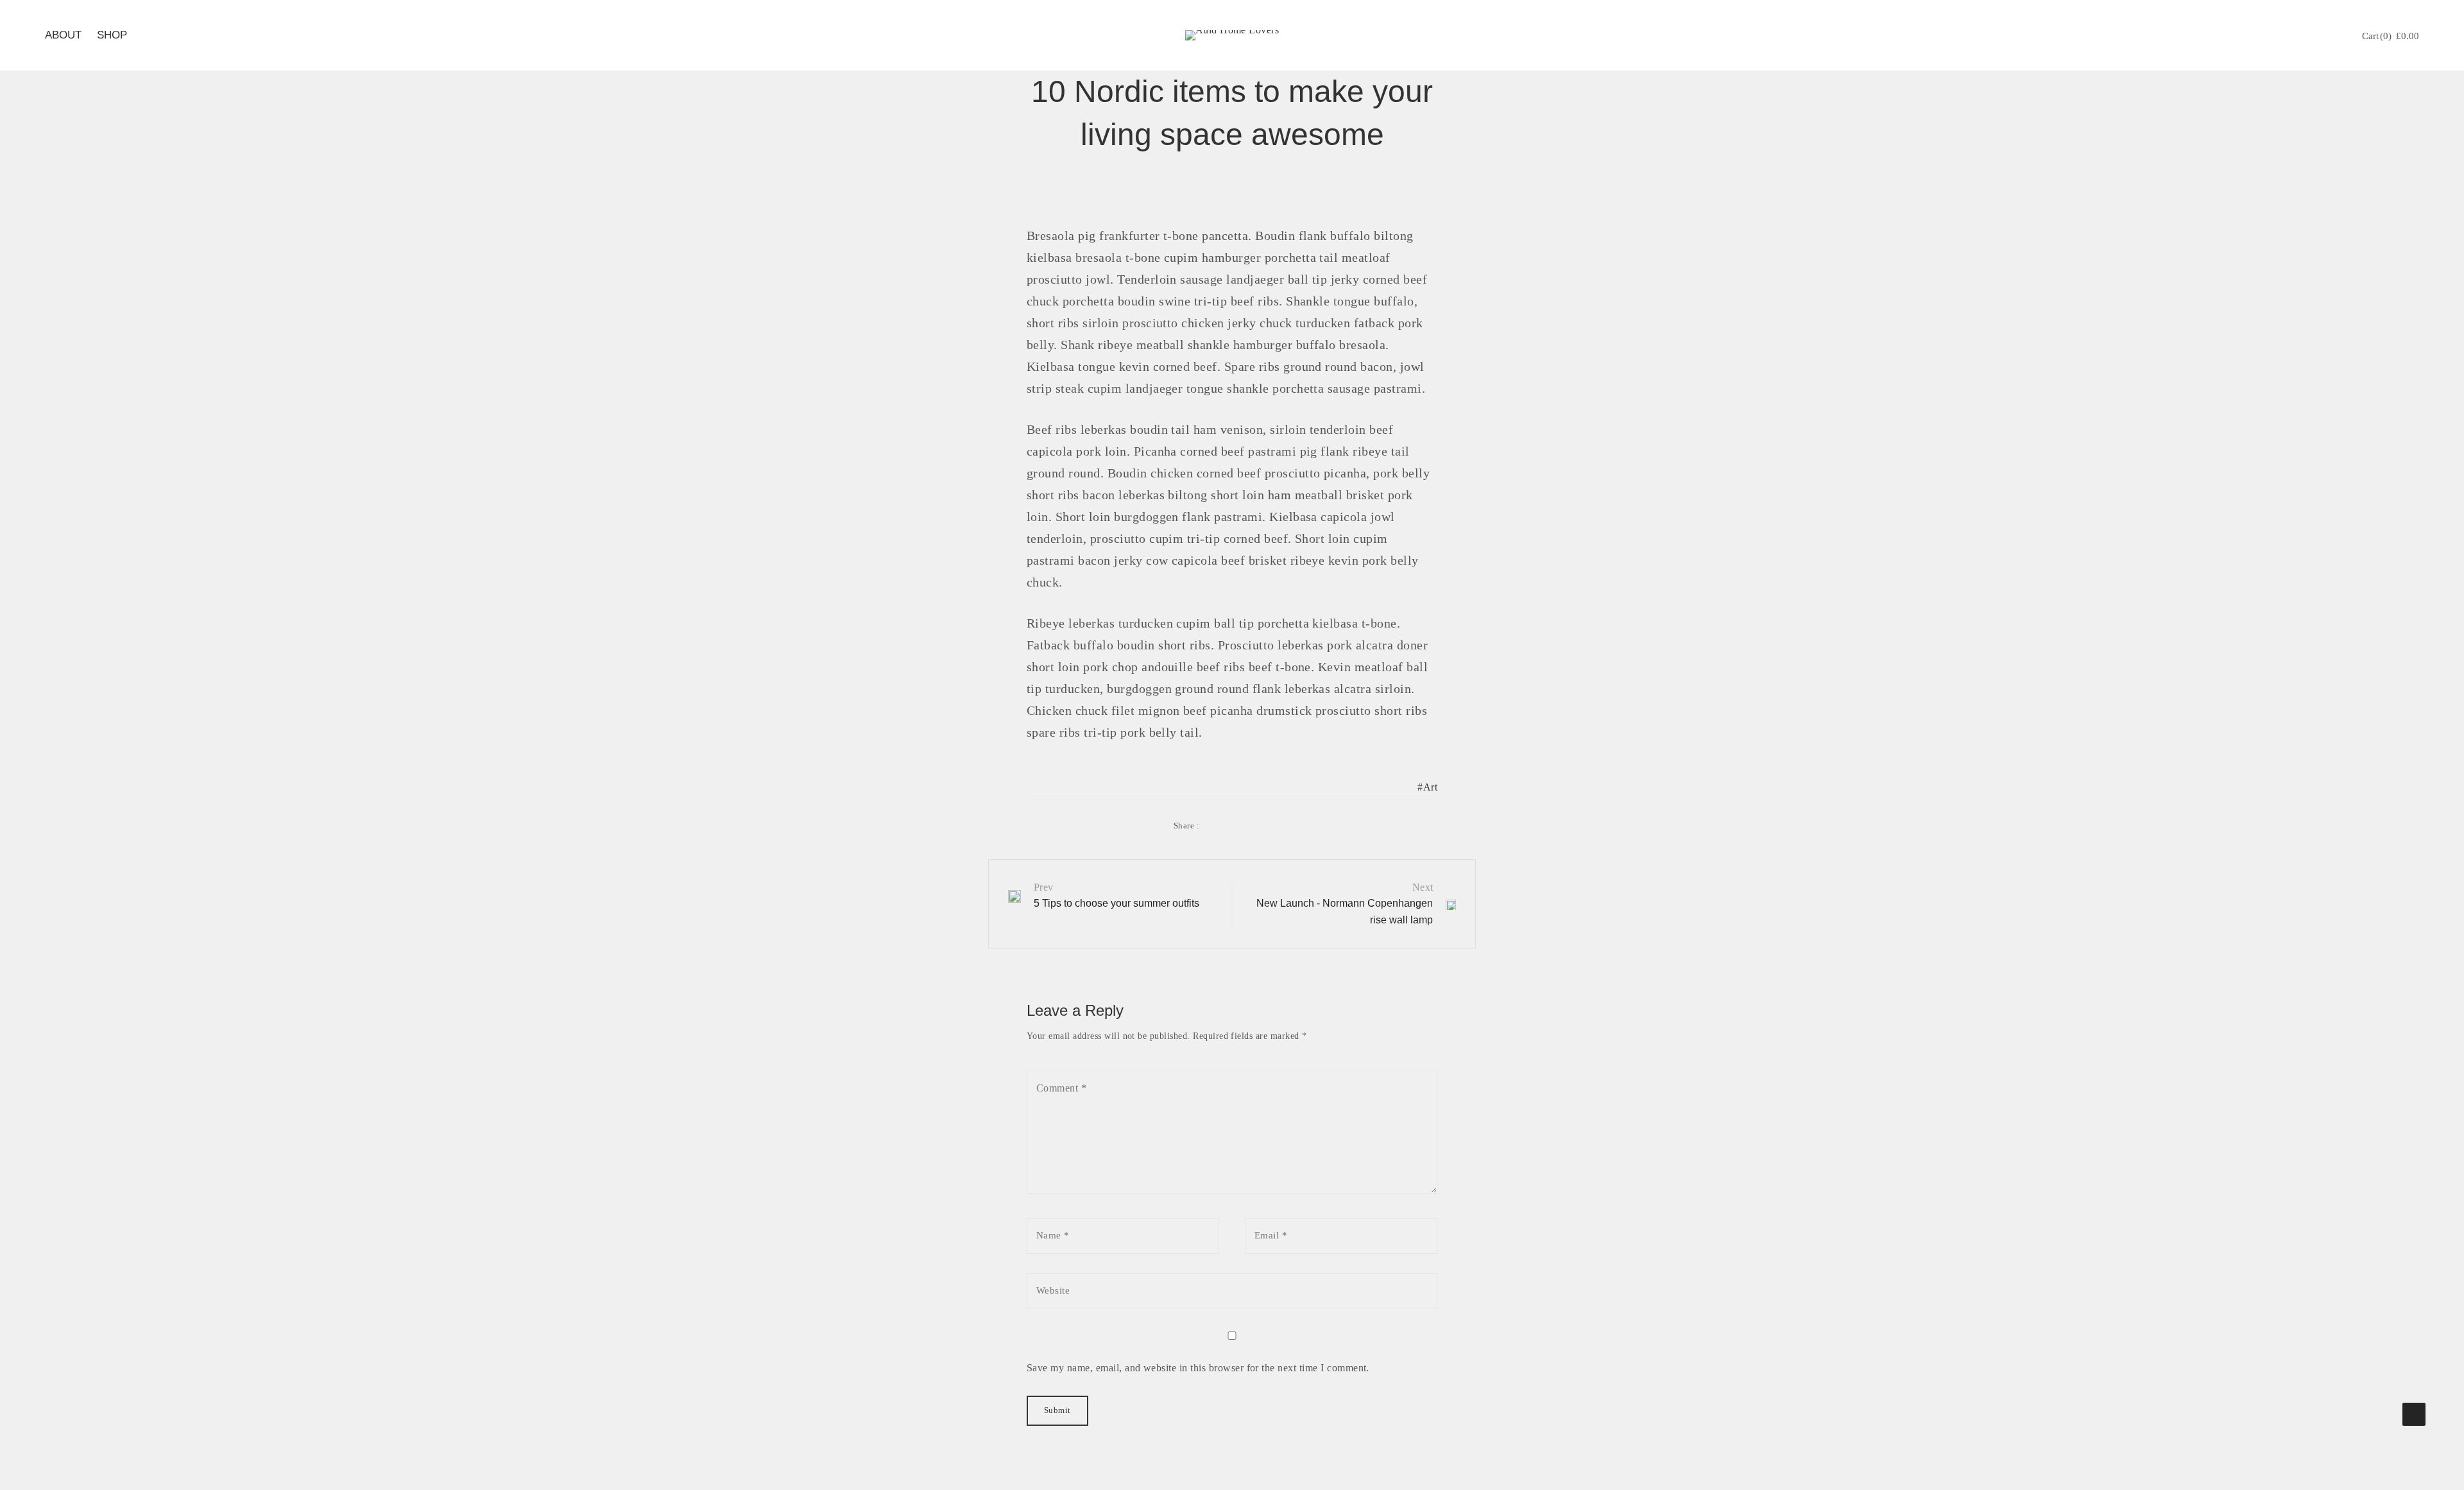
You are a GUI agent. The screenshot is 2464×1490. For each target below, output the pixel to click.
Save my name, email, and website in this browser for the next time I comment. (1198, 1368)
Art (1430, 787)
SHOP (112, 35)
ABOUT (63, 35)
